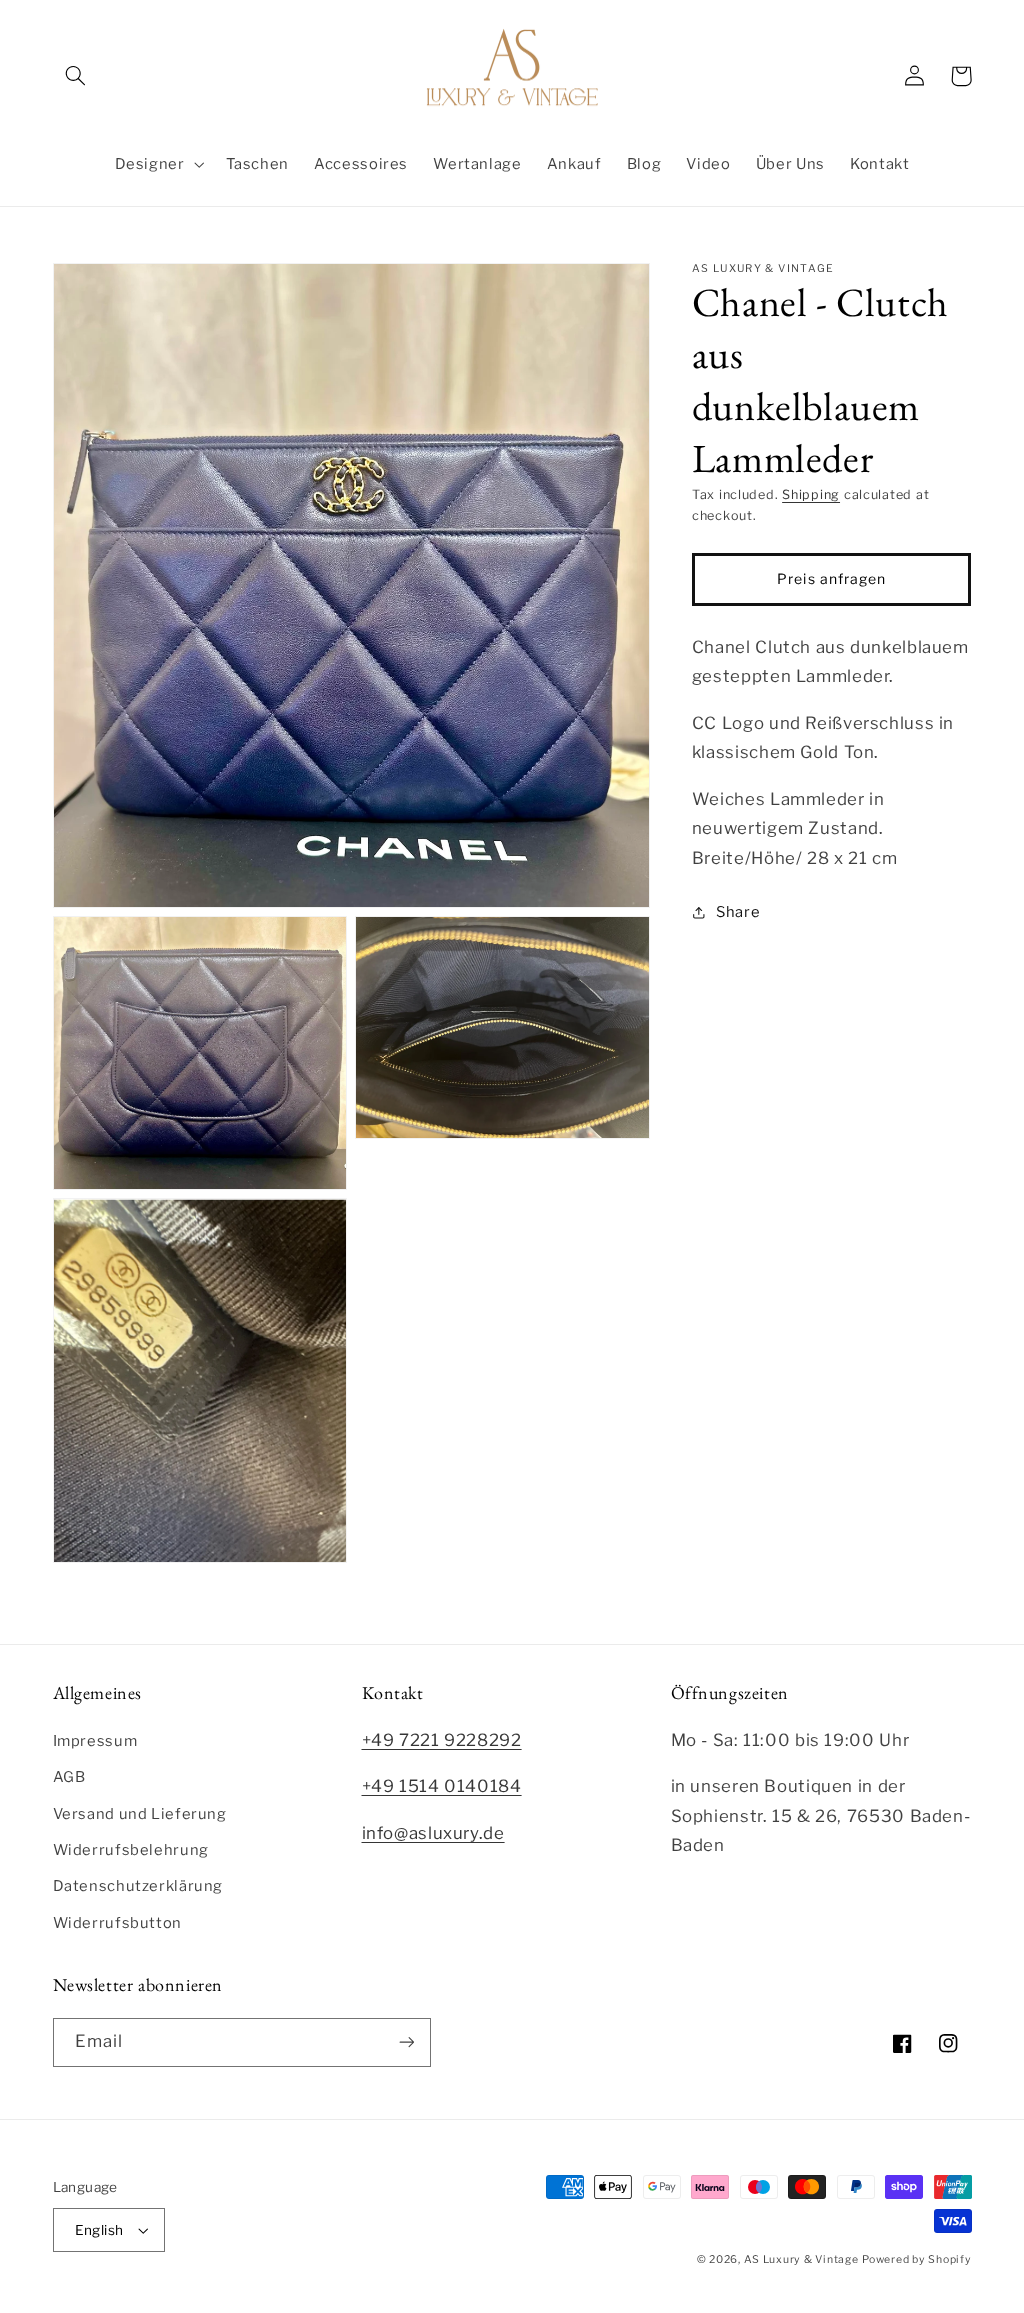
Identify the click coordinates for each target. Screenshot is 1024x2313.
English (99, 2230)
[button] (76, 76)
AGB (69, 1777)
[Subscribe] (406, 2042)
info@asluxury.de (433, 1833)
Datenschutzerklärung (138, 1886)
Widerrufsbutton (117, 1923)
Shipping (811, 494)
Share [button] (738, 912)
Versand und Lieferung (140, 1814)
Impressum (95, 1741)
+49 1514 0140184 (442, 1786)
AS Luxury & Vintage (801, 2259)
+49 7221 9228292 (442, 1740)
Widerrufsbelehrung (131, 1850)
